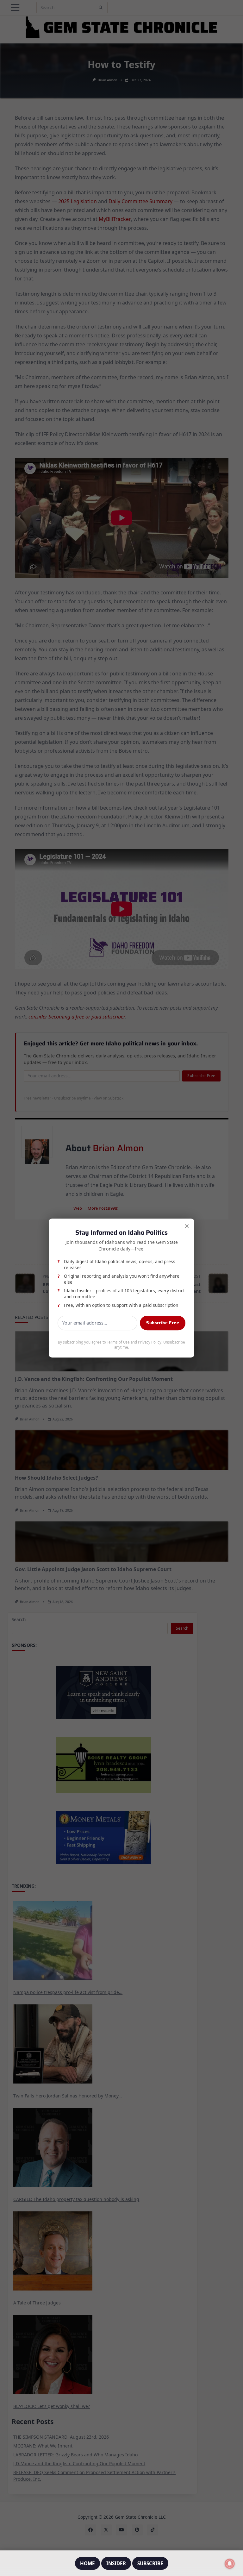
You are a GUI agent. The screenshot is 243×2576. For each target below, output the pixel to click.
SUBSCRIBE (150, 2563)
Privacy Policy (150, 1342)
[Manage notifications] (230, 2564)
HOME (87, 2563)
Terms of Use (118, 1342)
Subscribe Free (163, 1323)
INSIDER (116, 2563)
